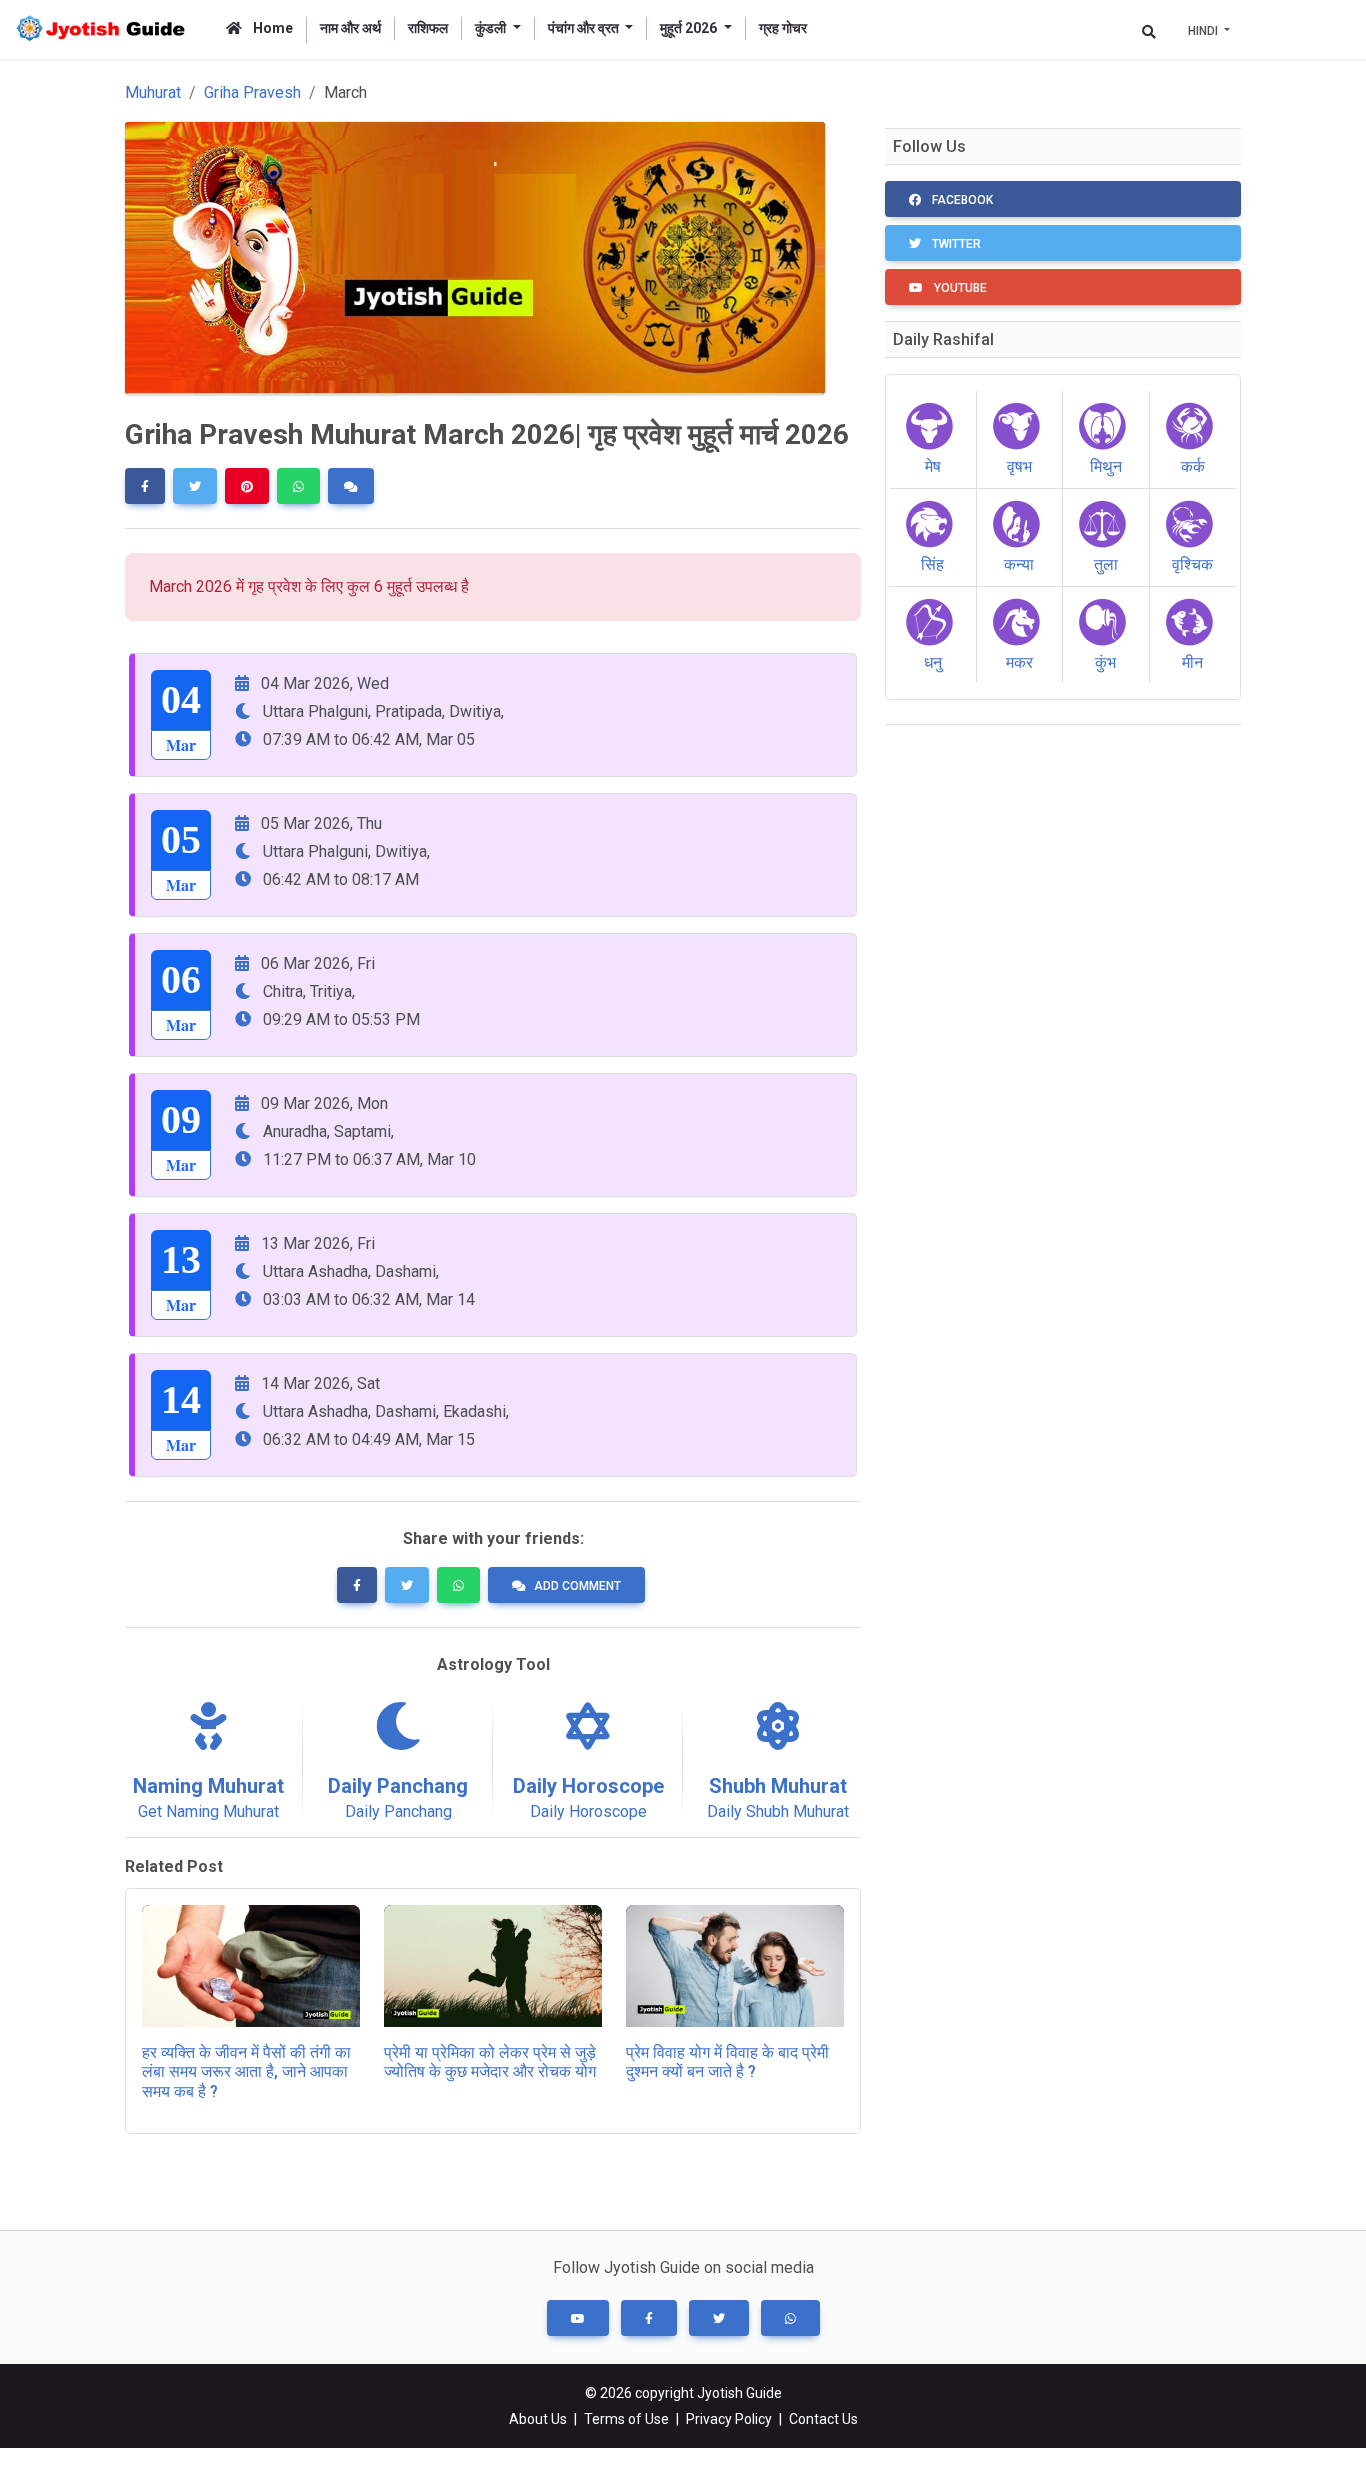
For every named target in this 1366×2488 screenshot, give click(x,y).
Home (271, 28)
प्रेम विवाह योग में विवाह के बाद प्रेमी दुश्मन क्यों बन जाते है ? (727, 2062)
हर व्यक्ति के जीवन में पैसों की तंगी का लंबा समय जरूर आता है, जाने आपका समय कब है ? (246, 2071)
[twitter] (195, 486)
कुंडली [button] (492, 28)
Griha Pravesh (252, 92)
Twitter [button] (955, 244)
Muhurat (153, 92)
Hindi (1204, 31)
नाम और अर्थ (350, 28)
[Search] (1149, 31)
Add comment (577, 1586)
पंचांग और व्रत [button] (585, 28)
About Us (538, 2419)
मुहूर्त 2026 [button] (690, 28)
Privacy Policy (729, 2419)
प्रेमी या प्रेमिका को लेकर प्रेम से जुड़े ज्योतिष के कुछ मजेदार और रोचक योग (490, 2062)
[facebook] (145, 486)
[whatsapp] (298, 486)
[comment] (351, 486)
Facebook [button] (961, 200)
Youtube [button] (959, 288)
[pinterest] (247, 486)
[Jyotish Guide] (104, 29)
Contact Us (823, 2419)
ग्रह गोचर (783, 28)
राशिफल (428, 28)
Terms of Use (626, 2419)
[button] (578, 2318)
